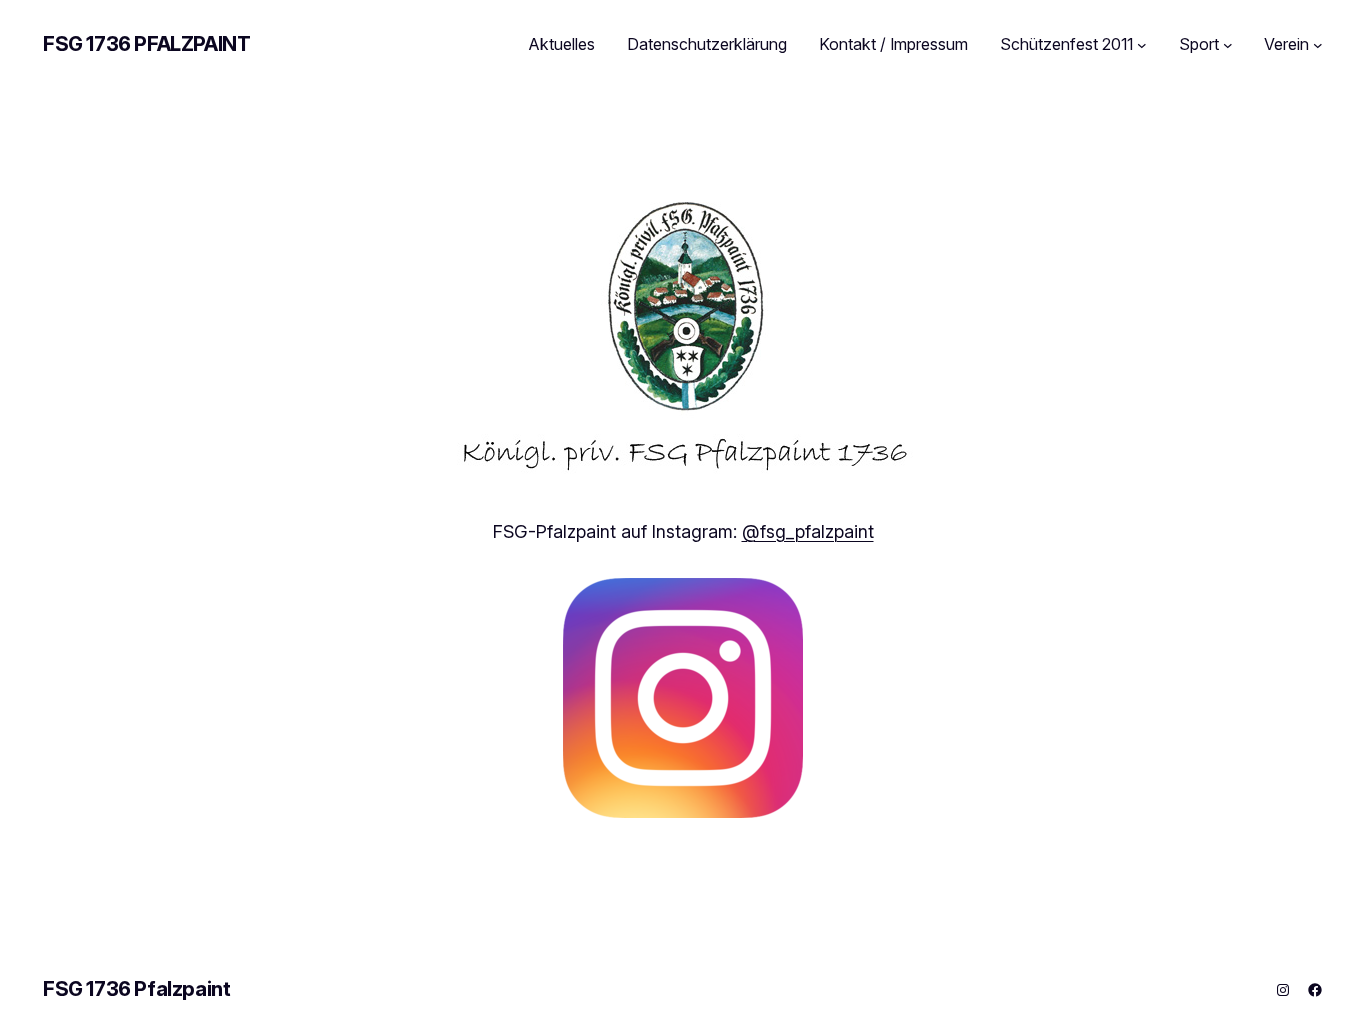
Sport (1199, 44)
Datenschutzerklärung (707, 44)
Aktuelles (562, 44)
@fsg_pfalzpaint (808, 531)
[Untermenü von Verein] (1318, 45)
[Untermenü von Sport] (1228, 45)
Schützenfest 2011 (1066, 44)
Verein (1286, 44)
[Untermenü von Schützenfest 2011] (1142, 45)
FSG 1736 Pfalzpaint (146, 44)
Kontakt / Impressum (893, 44)
